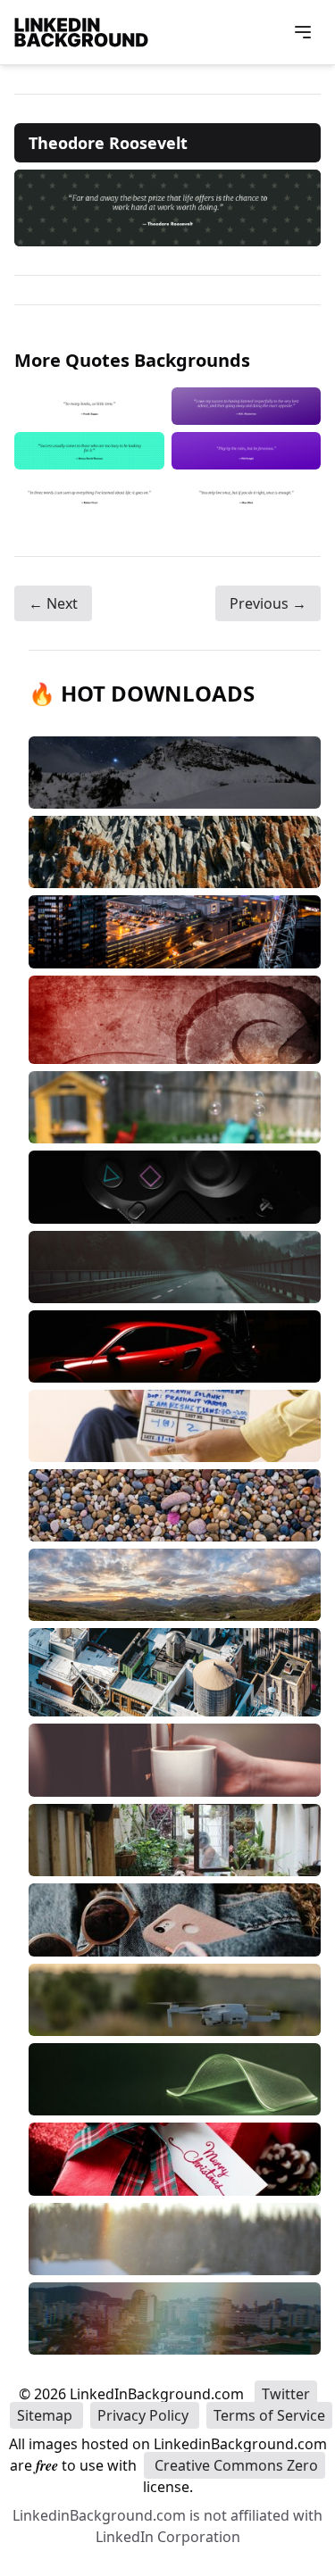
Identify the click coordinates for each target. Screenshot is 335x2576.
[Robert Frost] (89, 495)
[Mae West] (247, 495)
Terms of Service (269, 2415)
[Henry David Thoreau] (89, 451)
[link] (167, 208)
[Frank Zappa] (89, 406)
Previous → (268, 603)
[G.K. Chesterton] (247, 406)
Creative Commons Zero (234, 2465)
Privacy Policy (145, 2415)
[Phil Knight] (247, 451)
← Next (53, 603)
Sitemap (46, 2415)
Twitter (286, 2394)
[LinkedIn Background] (81, 32)
